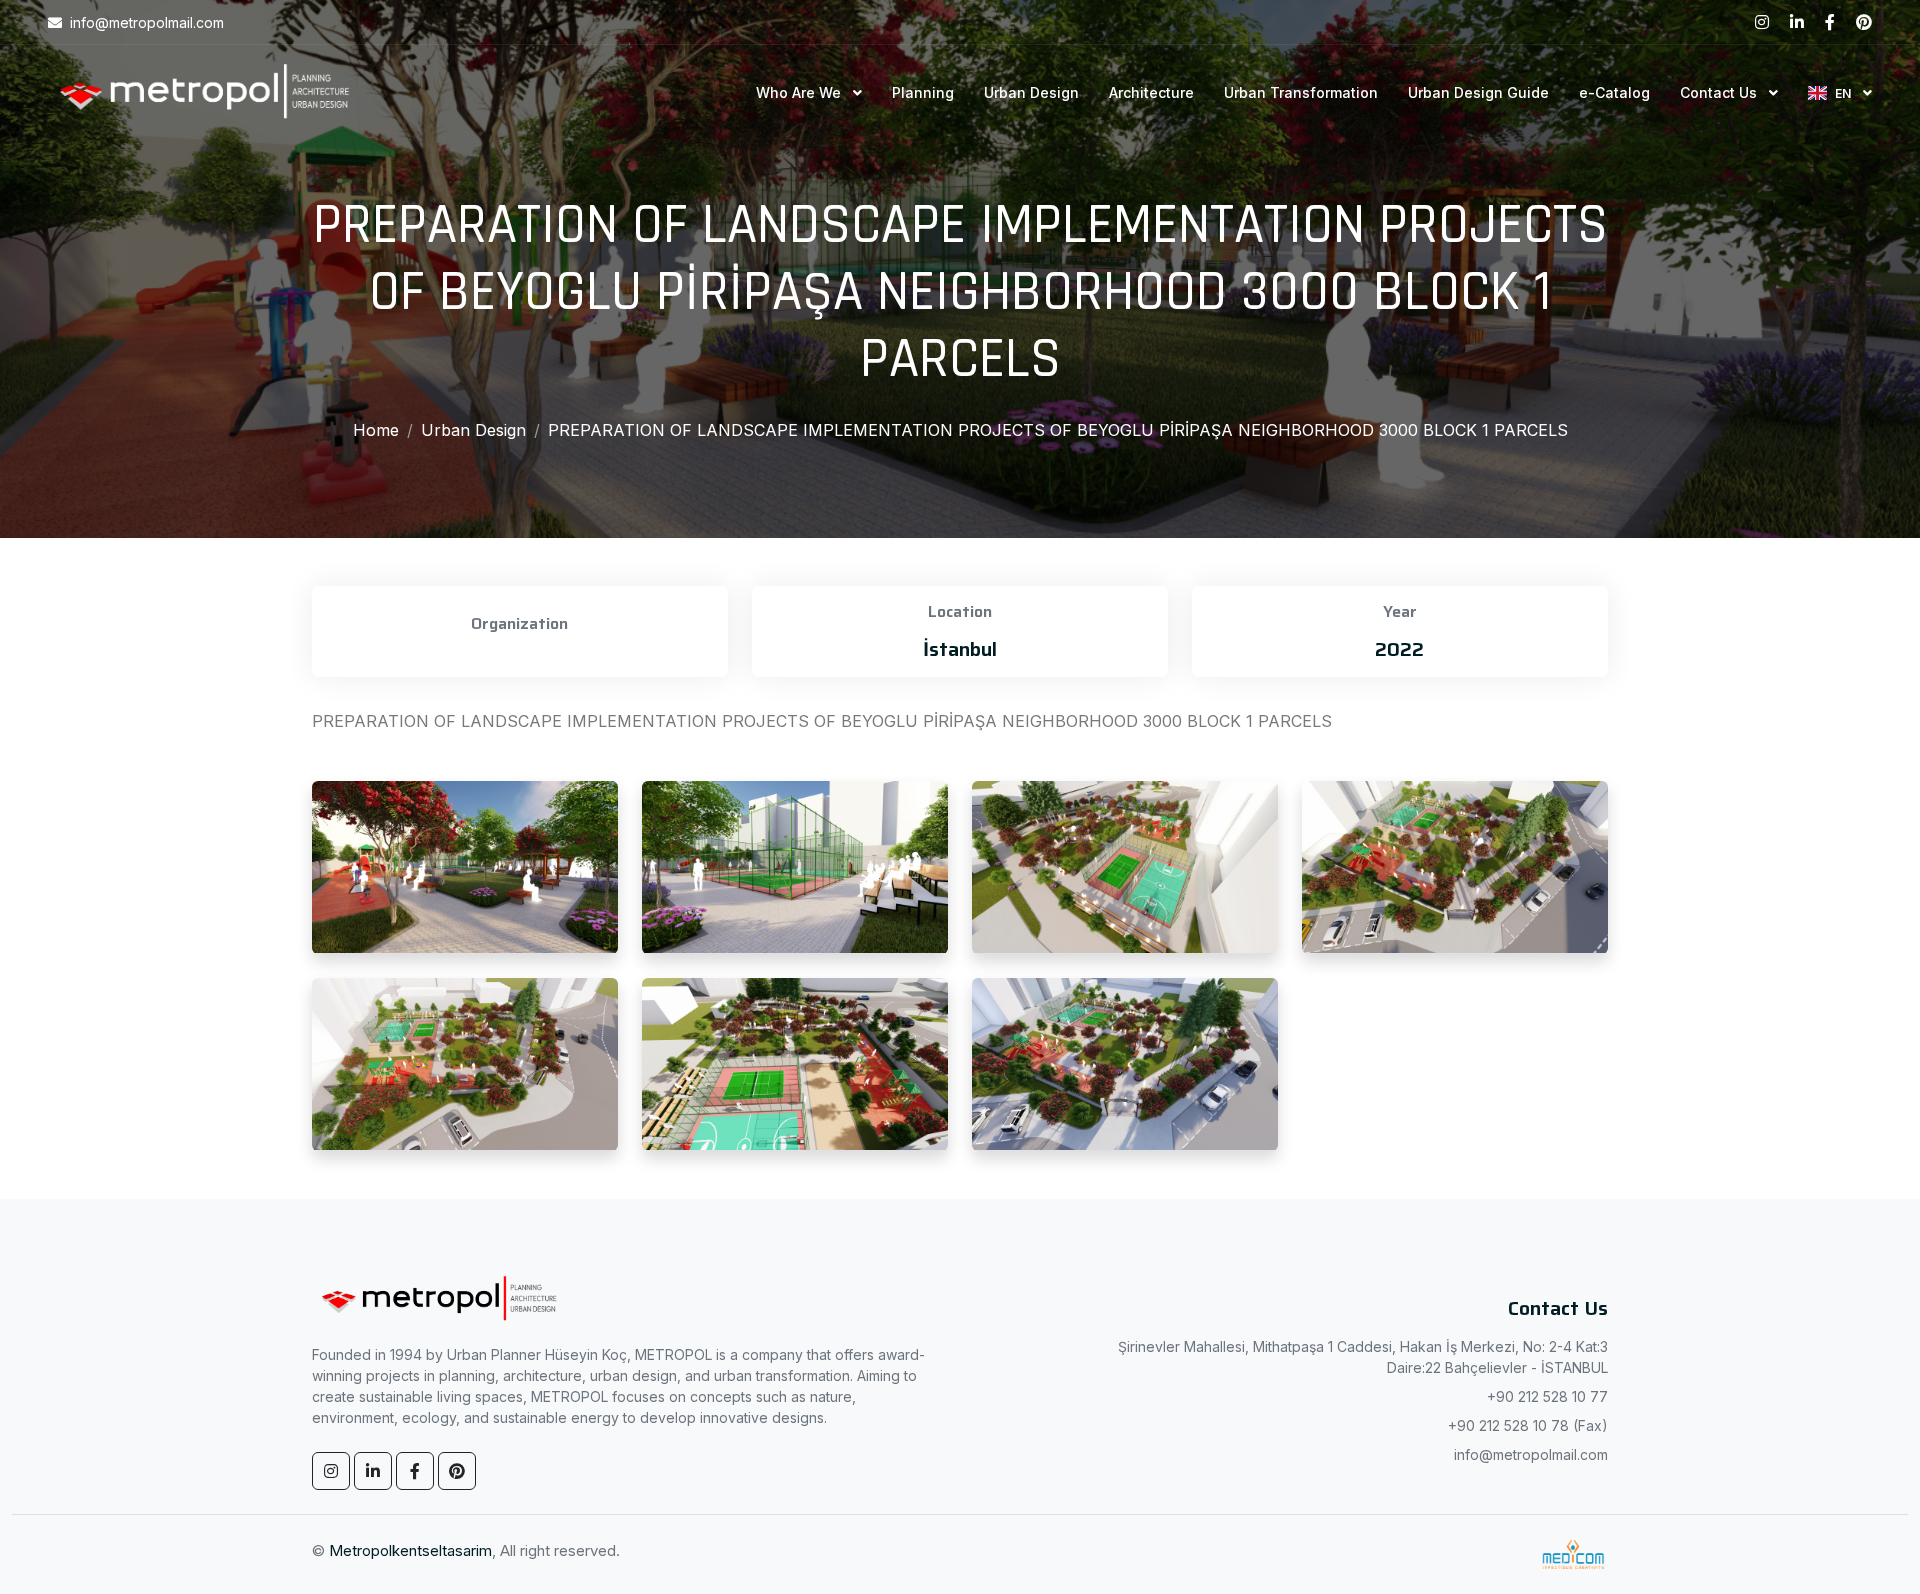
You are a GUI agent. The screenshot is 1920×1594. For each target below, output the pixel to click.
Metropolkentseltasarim (410, 1550)
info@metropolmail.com (1531, 1454)
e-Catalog (1614, 92)
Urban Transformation (1301, 92)
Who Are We (800, 92)
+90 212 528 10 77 (1547, 1396)
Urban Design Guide (1478, 92)
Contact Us (1720, 92)
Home (376, 430)
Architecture (1151, 92)
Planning (923, 92)
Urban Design (1031, 92)
